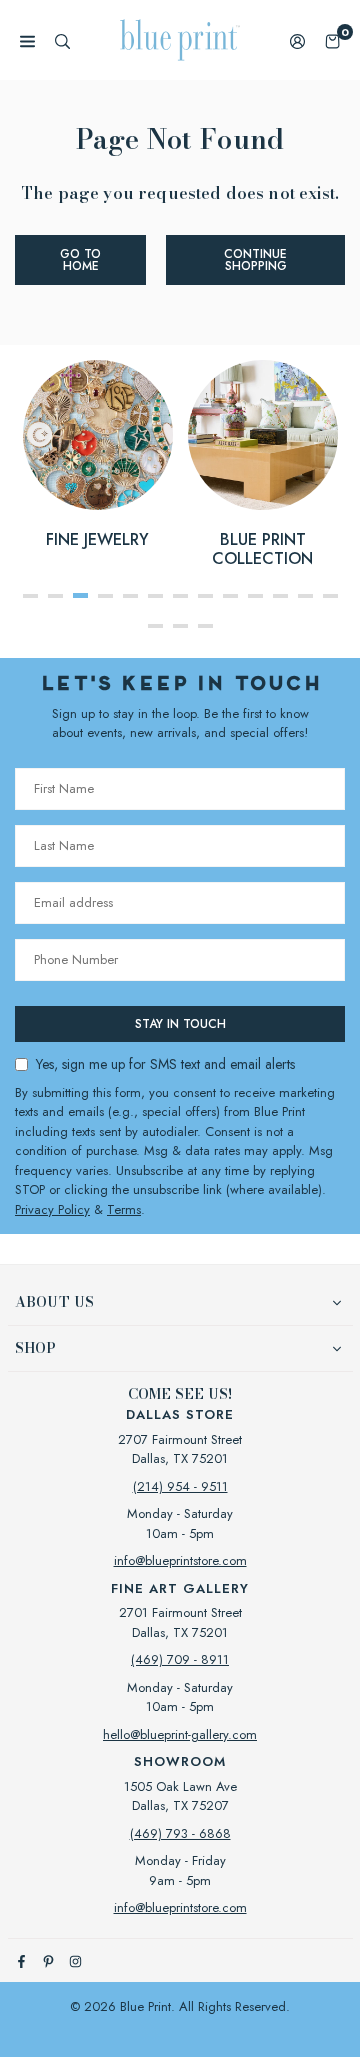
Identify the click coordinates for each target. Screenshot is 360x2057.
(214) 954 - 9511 (180, 1486)
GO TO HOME (80, 260)
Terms (124, 1209)
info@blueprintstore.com (180, 1560)
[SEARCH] (62, 40)
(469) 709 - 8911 (180, 1659)
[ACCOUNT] (297, 40)
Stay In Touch (180, 1024)
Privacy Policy (52, 1209)
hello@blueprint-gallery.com (180, 1734)
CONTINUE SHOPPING (255, 260)
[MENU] (27, 40)
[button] (332, 40)
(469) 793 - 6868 (180, 1833)
